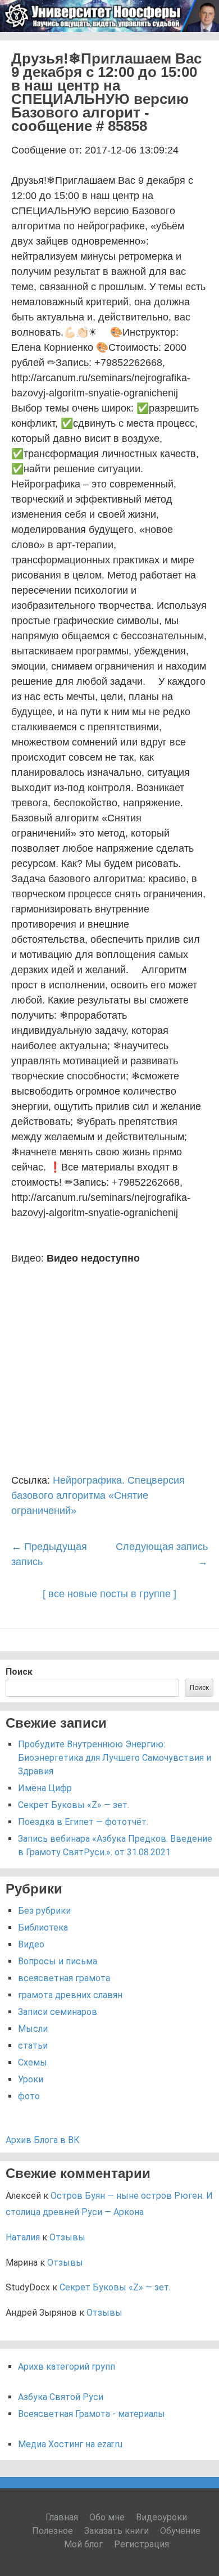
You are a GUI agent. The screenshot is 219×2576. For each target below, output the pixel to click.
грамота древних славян (70, 1995)
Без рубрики (44, 1911)
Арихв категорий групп (67, 2367)
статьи (33, 2046)
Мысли (33, 2029)
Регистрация (142, 2544)
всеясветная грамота (64, 1978)
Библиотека (43, 1928)
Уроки (31, 2079)
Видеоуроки (161, 2517)
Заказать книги (117, 2531)
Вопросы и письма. (58, 1961)
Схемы (33, 2062)
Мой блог (83, 2544)
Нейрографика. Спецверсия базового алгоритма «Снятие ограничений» (98, 1495)
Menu (197, 46)
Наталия (23, 2237)
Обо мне (107, 2517)
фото (29, 2096)
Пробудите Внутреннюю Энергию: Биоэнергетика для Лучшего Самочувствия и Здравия (115, 1758)
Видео (31, 1944)
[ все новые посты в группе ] (109, 1594)
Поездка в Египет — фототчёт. (83, 1822)
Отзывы (67, 2237)
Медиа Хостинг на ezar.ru (70, 2444)
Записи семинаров (58, 2012)
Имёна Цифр (45, 1788)
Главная (62, 2517)
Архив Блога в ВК (43, 2140)
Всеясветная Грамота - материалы (92, 2414)
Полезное (53, 2531)
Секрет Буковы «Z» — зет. (74, 1805)
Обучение (180, 2531)
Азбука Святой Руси (61, 2397)
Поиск (19, 1672)
